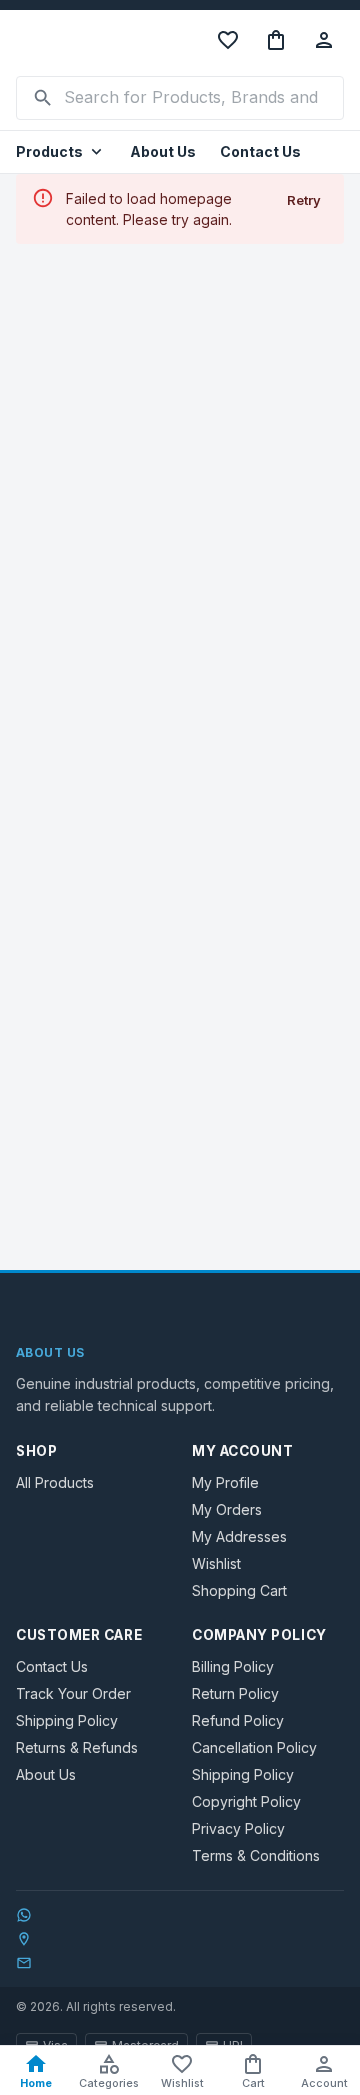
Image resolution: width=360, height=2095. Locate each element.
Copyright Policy (246, 1801)
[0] (276, 40)
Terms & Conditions (256, 1855)
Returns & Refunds (77, 1747)
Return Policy (235, 1693)
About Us (163, 151)
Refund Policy (238, 1720)
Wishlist (216, 1563)
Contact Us (260, 151)
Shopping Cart (239, 1590)
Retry (304, 200)
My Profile (225, 1482)
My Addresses (239, 1536)
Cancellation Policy (254, 1747)
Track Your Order (73, 1693)
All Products (55, 1482)
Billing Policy (233, 1666)
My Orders (227, 1509)
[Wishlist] (228, 40)
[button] (61, 152)
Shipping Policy (67, 1720)
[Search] (43, 98)
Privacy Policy (238, 1828)
